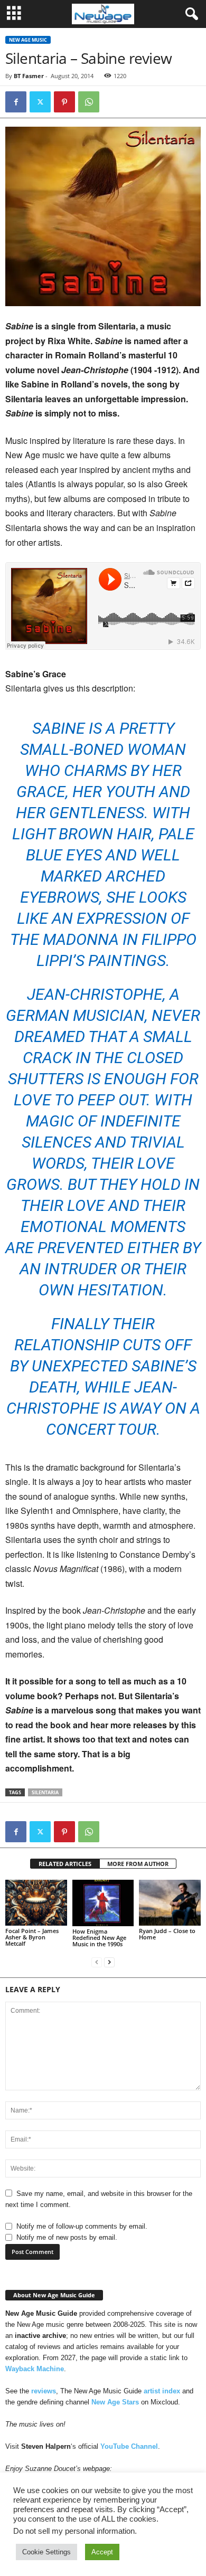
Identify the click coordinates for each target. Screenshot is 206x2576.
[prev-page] (97, 1962)
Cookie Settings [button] (46, 2552)
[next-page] (109, 1962)
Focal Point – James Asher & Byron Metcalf (32, 1937)
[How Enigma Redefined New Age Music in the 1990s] (103, 1903)
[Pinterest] (64, 102)
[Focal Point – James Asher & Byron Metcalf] (36, 1903)
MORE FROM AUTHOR (138, 1864)
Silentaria (45, 1792)
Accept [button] (102, 2552)
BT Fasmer (29, 76)
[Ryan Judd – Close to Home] (170, 1903)
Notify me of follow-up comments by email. (82, 2226)
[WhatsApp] (89, 102)
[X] (40, 102)
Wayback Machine (35, 2369)
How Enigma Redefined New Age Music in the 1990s (99, 1938)
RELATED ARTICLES (65, 1864)
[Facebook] (16, 102)
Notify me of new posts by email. (67, 2237)
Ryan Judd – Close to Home (167, 1934)
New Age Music (28, 40)
